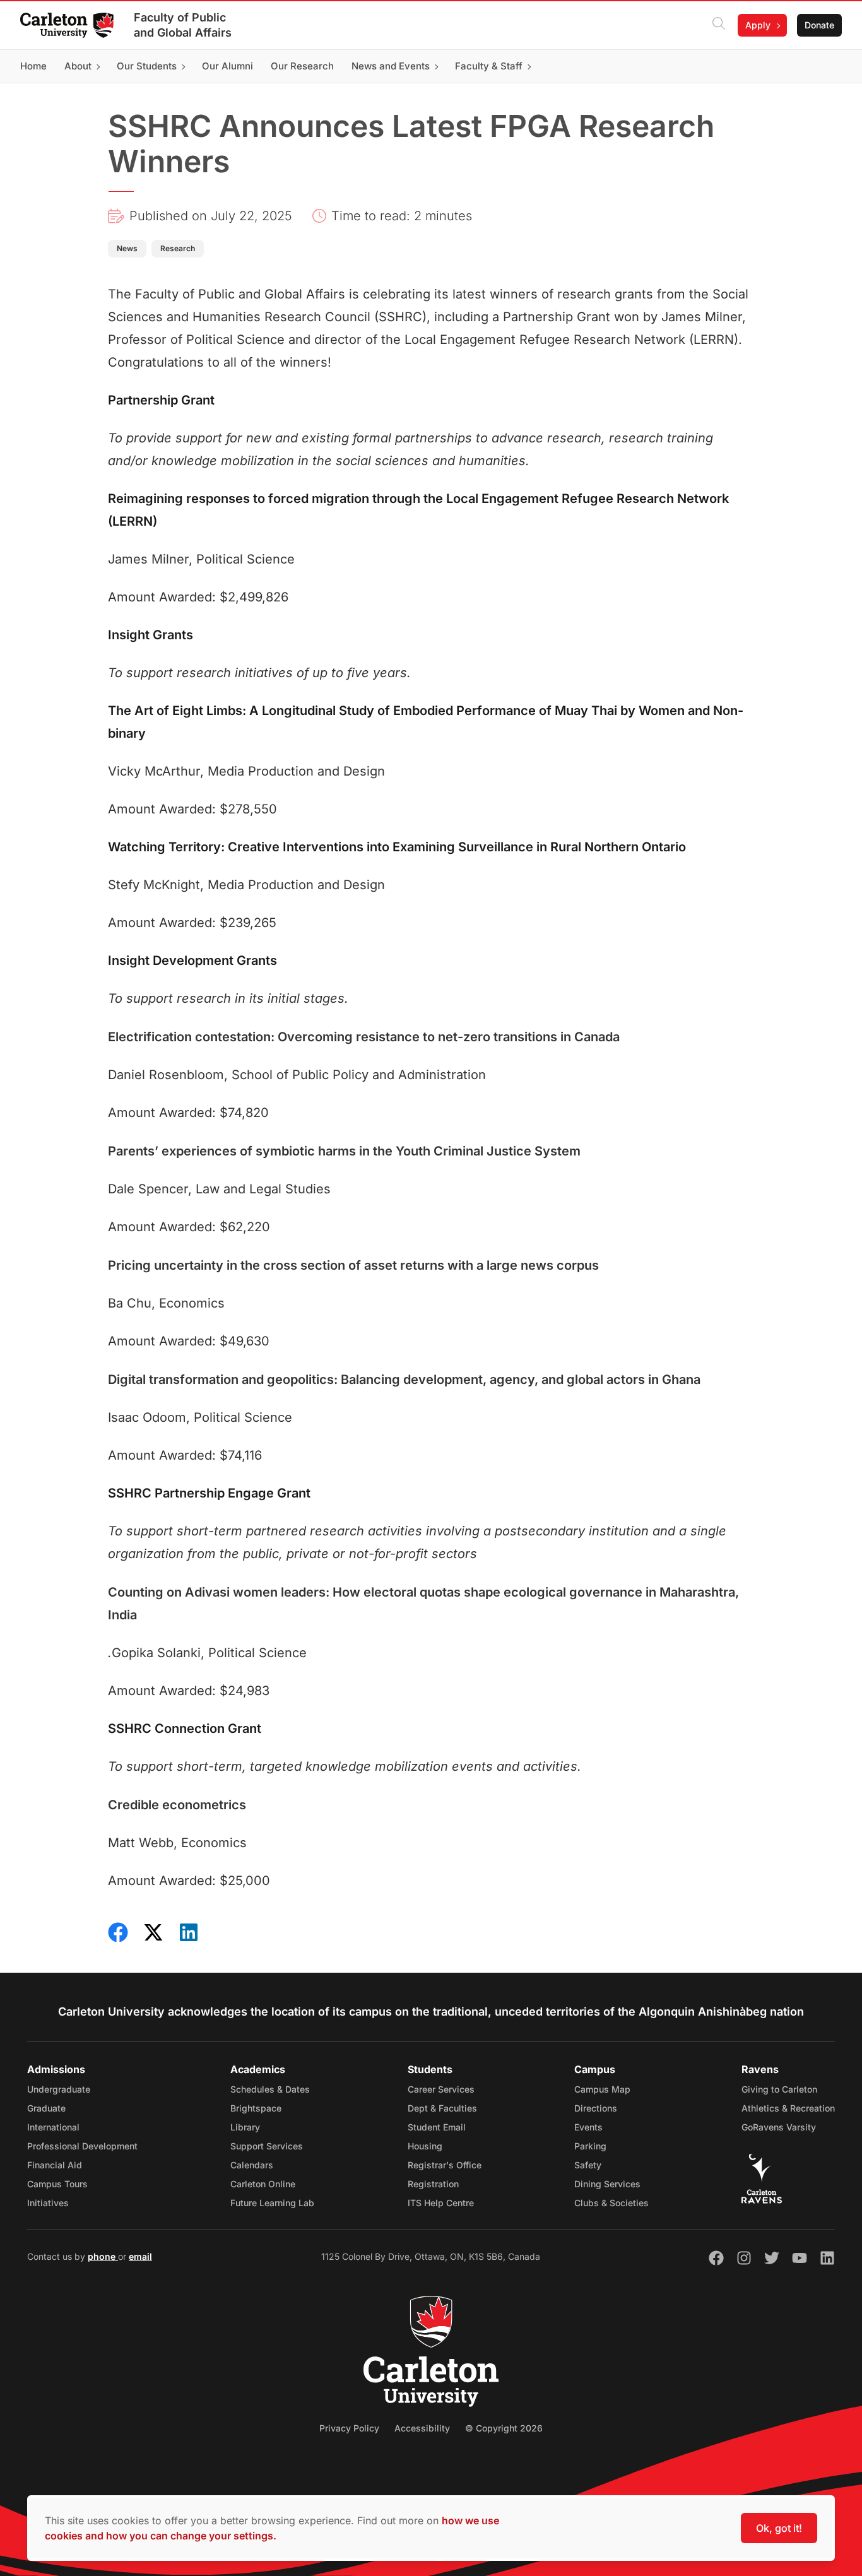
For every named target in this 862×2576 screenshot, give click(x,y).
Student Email (437, 2127)
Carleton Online (263, 2184)
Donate (819, 25)
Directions (596, 2108)
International (53, 2127)
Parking (590, 2146)
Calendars (252, 2165)
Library (245, 2127)
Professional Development (82, 2146)
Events (588, 2127)
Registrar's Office (445, 2165)
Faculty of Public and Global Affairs (183, 25)
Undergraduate (59, 2089)
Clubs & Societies (611, 2203)
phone (103, 2256)
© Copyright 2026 (504, 2428)
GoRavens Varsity (779, 2127)
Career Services (441, 2089)
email (140, 2256)
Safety (588, 2165)
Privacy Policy (349, 2428)
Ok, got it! (779, 2528)
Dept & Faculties (442, 2108)
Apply (758, 25)
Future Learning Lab (272, 2203)
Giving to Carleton (779, 2089)
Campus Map (602, 2089)
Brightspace (256, 2108)
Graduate (46, 2108)
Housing (425, 2146)
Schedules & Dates (270, 2089)
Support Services (267, 2146)
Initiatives (48, 2203)
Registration (433, 2184)
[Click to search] (719, 25)
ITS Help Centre (441, 2203)
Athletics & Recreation (788, 2108)
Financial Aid (55, 2165)
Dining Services (607, 2184)
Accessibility (422, 2428)
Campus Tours (57, 2184)
